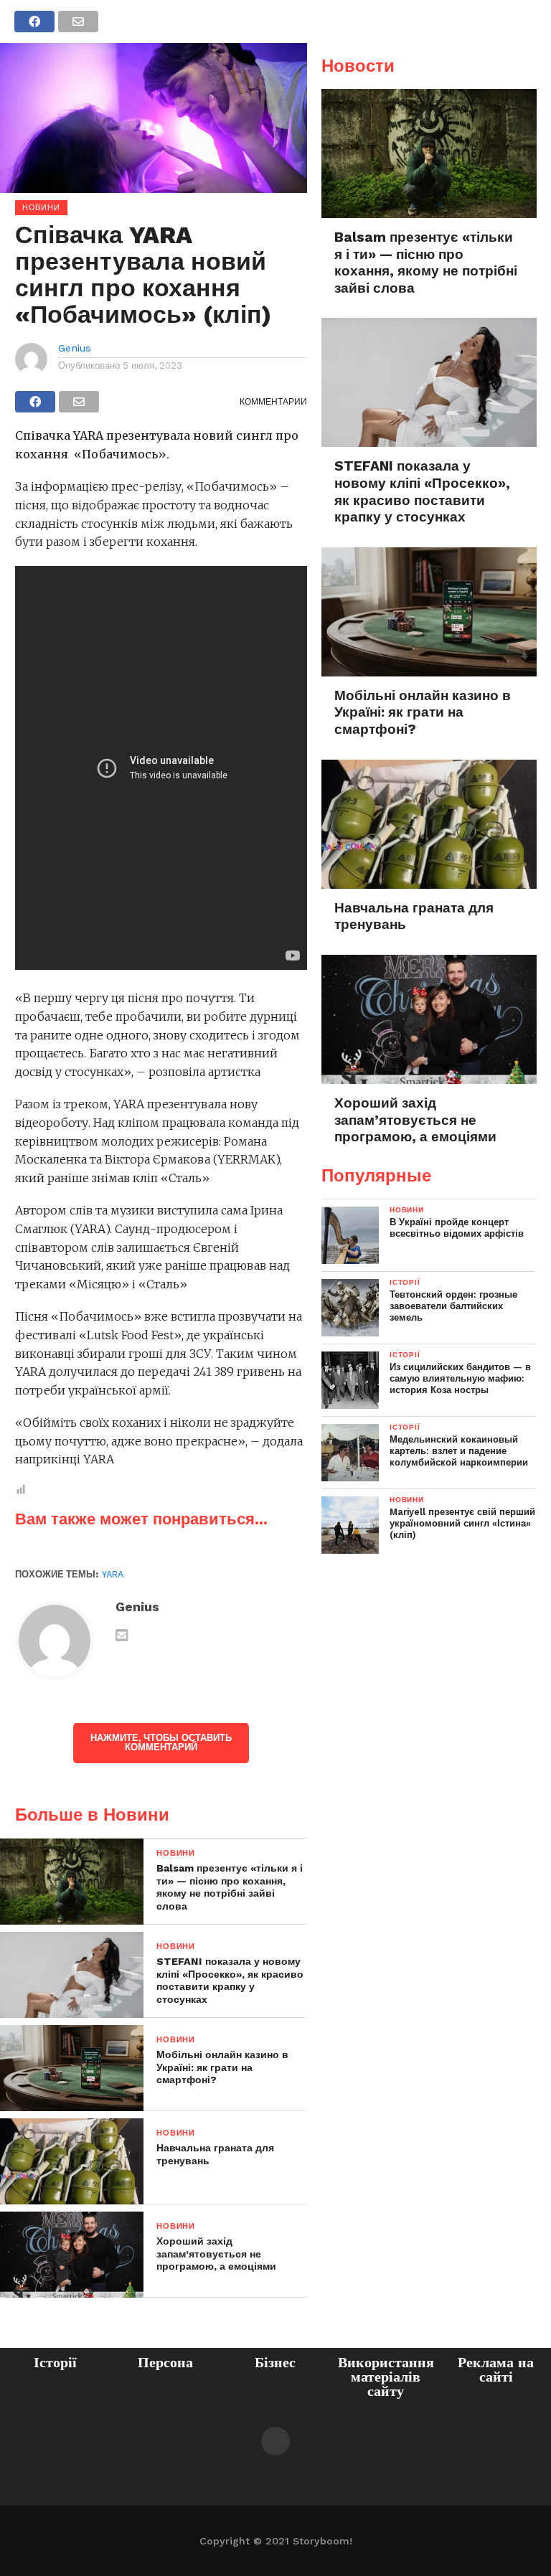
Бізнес (275, 2362)
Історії (55, 2362)
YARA (113, 1574)
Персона (165, 2362)
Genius (75, 348)
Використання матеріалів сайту (386, 2377)
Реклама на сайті (496, 2369)
